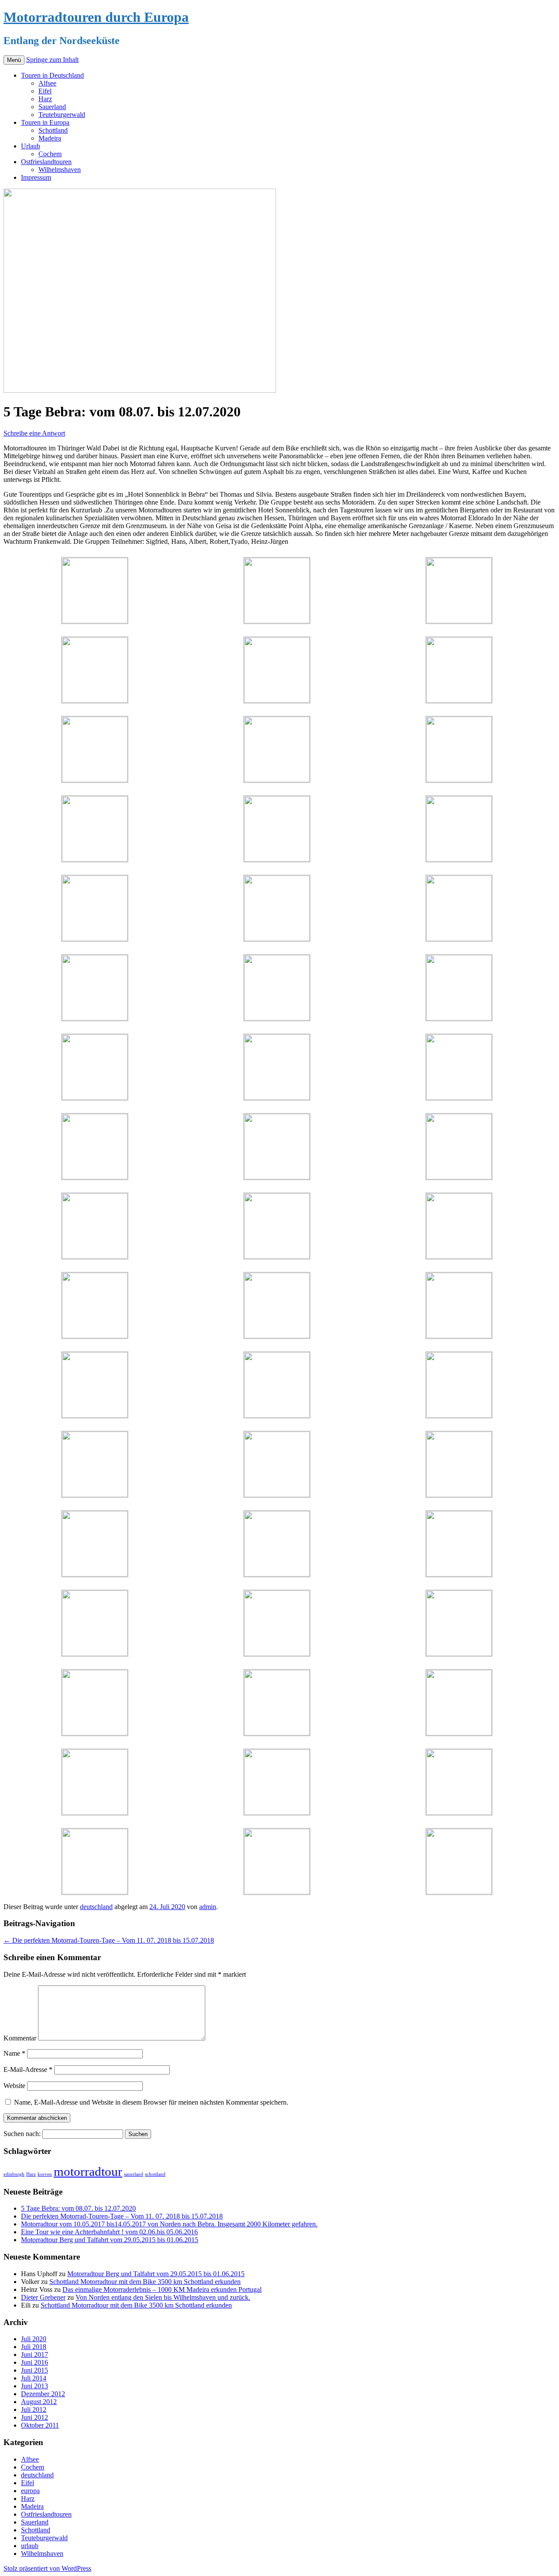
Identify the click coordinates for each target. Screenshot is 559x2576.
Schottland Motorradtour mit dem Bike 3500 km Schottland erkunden (145, 2282)
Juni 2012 (35, 2417)
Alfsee (47, 83)
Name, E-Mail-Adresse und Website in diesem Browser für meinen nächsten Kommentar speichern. (151, 2102)
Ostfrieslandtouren (46, 162)
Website (14, 2086)
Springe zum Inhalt (52, 60)
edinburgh (14, 2174)
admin (208, 1907)
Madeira (50, 138)
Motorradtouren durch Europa (96, 17)
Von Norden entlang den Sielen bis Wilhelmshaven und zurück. (163, 2297)
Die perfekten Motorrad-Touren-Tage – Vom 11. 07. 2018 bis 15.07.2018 (109, 1940)
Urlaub (31, 146)
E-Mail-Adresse (28, 2069)
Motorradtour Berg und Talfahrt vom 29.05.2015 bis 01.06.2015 (110, 2240)
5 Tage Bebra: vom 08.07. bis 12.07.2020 (78, 2208)
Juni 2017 (35, 2354)
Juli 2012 (34, 2409)
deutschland (96, 1907)
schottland (155, 2174)
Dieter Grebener (43, 2297)
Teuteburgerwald (62, 115)
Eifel (45, 91)
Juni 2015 (35, 2370)
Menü (14, 60)
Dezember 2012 (43, 2394)
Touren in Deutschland (52, 75)
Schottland (53, 130)
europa (30, 2491)
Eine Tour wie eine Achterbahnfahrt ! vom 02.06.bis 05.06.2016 (109, 2232)
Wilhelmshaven (60, 170)
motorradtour (88, 2171)
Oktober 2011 (40, 2425)
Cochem (50, 154)
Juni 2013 (35, 2386)
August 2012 (39, 2402)
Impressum (36, 177)
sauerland (134, 2174)
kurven (45, 2174)
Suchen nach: (22, 2134)
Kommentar (20, 2038)
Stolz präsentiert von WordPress (47, 2568)
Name (14, 2053)
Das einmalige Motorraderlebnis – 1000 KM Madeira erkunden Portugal (162, 2289)
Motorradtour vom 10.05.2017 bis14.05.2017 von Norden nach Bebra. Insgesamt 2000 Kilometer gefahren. (169, 2224)
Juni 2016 (35, 2362)
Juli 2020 (34, 2339)
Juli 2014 (34, 2378)
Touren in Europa (45, 122)
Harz (45, 99)
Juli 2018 (34, 2347)
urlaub (30, 2546)
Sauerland (52, 107)
